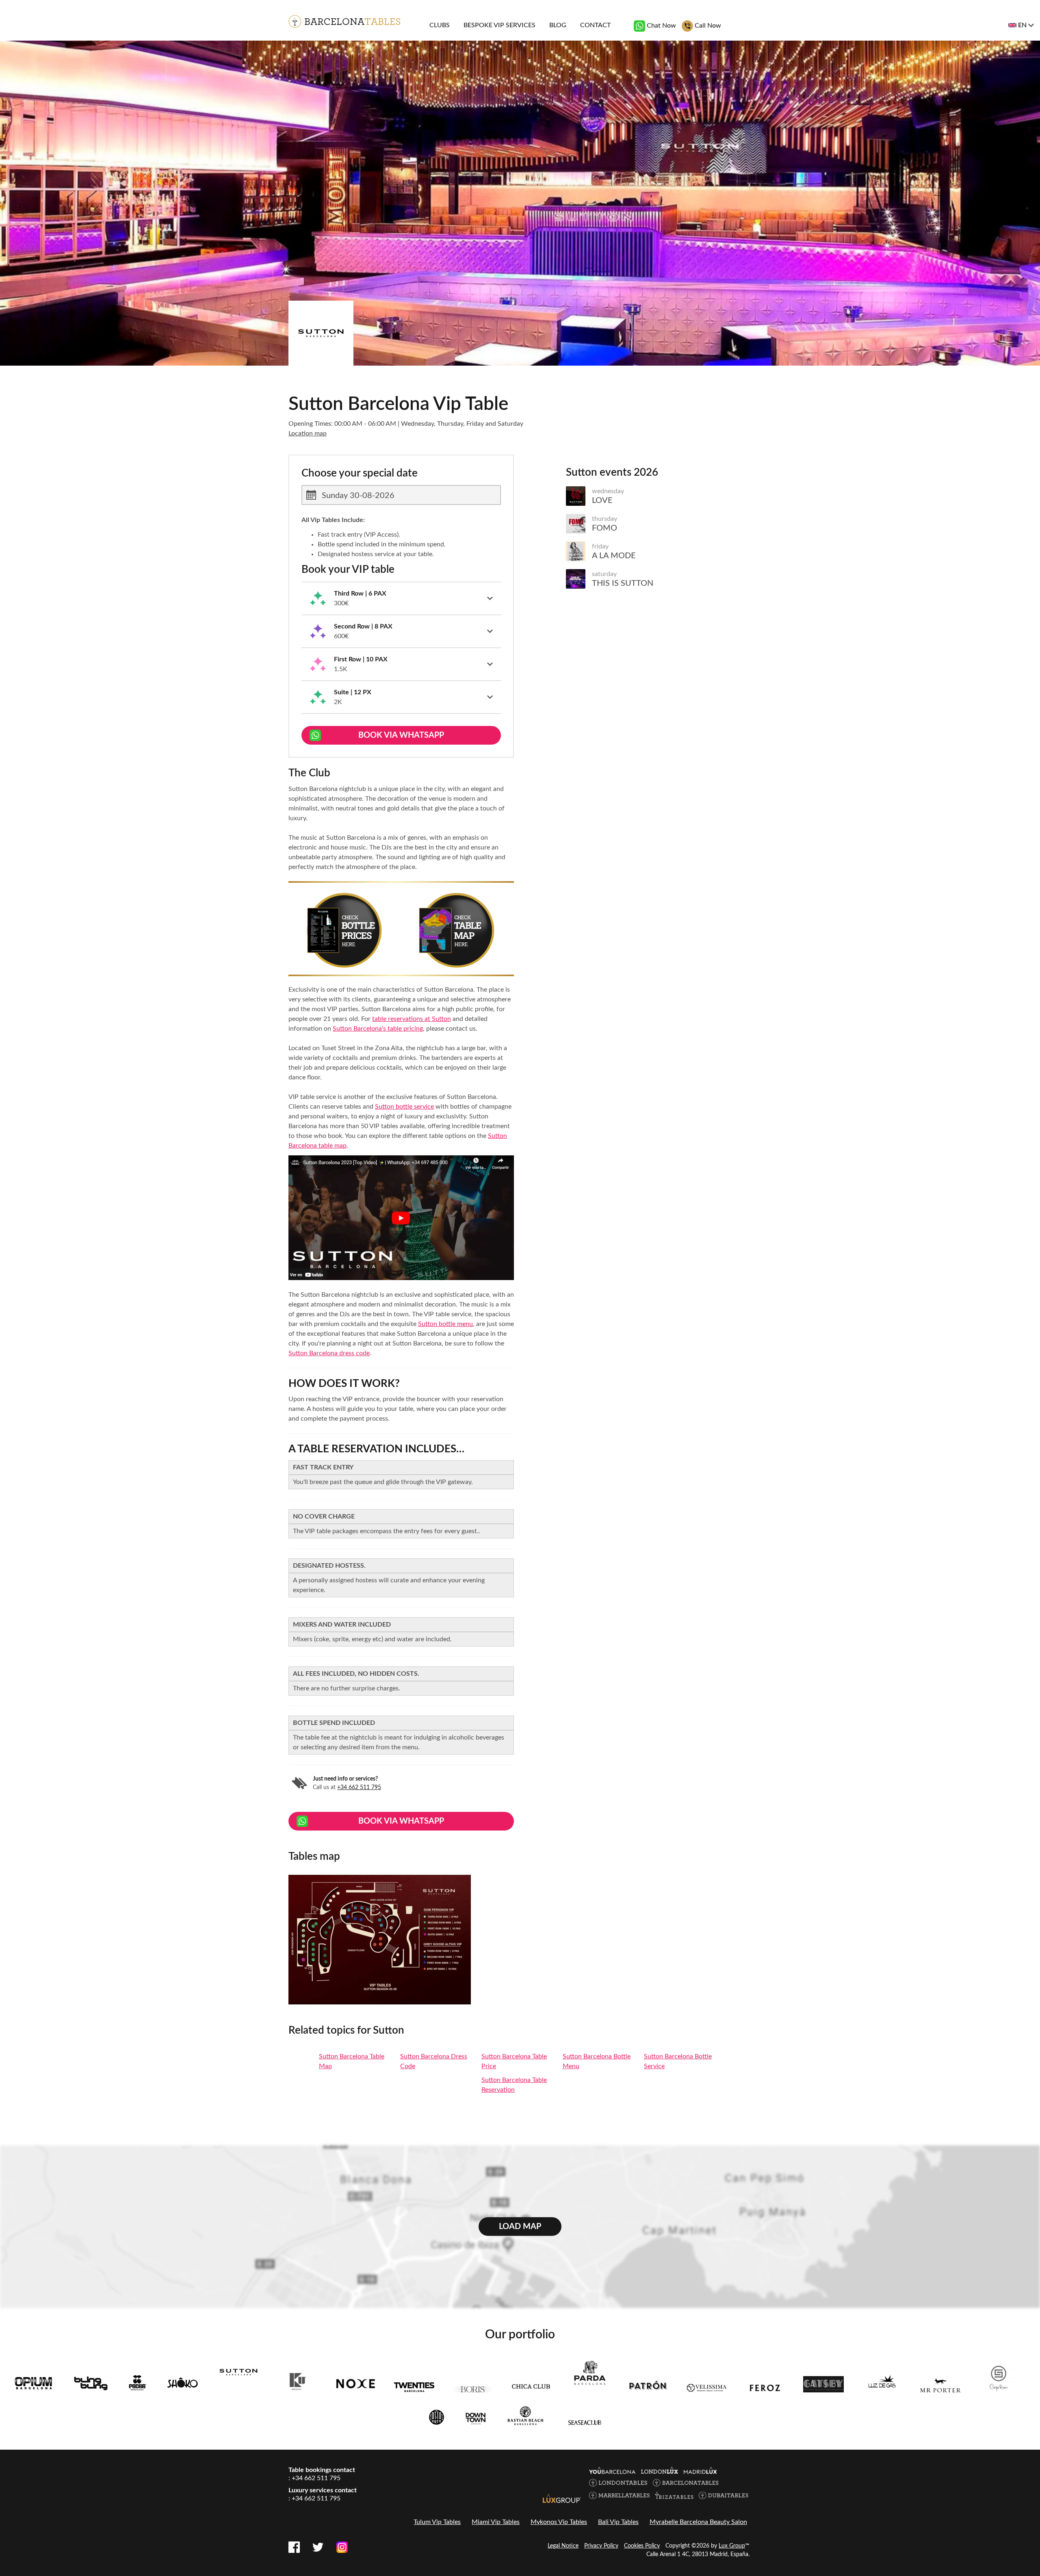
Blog (558, 25)
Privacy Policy (601, 2546)
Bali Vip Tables (618, 2522)
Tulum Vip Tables (437, 2522)
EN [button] (1022, 25)
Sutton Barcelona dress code (329, 1353)
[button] (401, 598)
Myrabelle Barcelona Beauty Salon (698, 2522)
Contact (595, 25)
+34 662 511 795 (359, 1787)
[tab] (401, 599)
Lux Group (732, 2546)
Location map (308, 433)
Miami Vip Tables (496, 2522)
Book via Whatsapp (401, 735)
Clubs (440, 25)
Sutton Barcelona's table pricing (378, 1029)
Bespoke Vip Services (499, 25)
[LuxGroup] (562, 2498)
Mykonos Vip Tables (559, 2522)
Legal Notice (563, 2546)
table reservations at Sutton (412, 1019)
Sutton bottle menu (445, 1324)
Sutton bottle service (404, 1107)
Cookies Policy (642, 2546)
